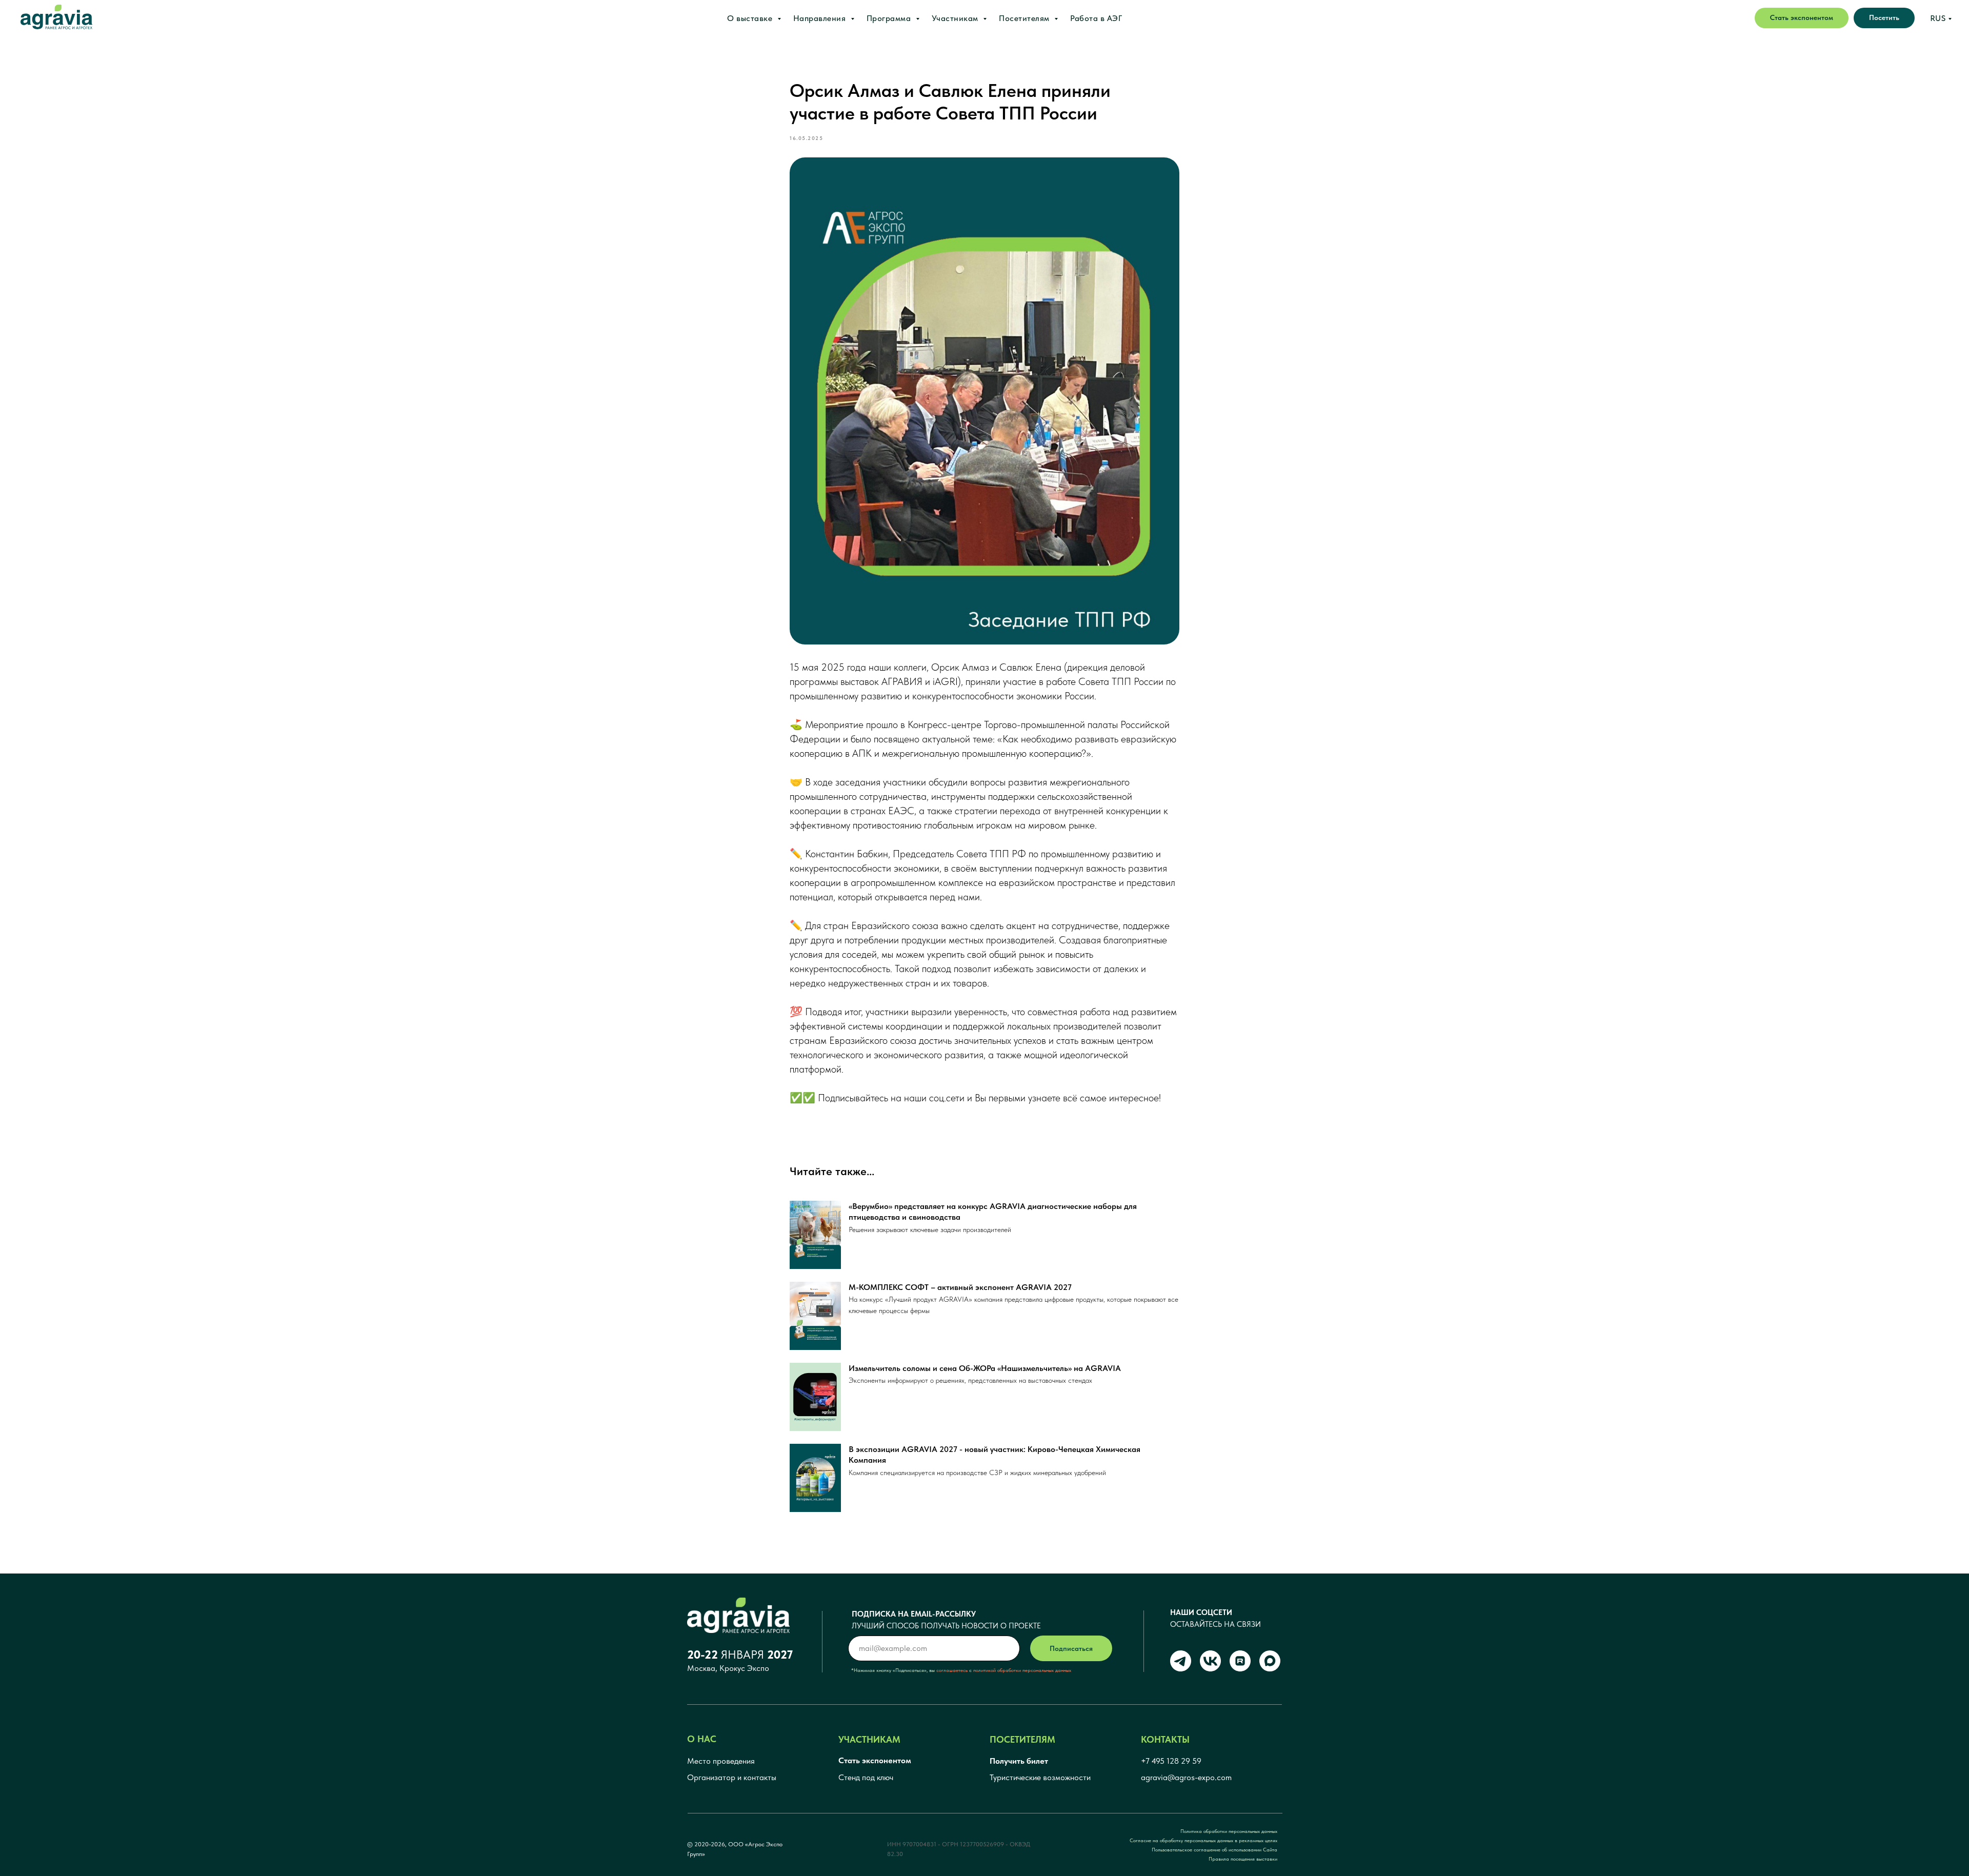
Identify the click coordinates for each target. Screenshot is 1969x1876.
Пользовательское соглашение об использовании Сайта (1214, 1849)
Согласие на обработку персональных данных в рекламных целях (1203, 1840)
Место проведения (721, 1761)
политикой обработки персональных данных (1022, 1670)
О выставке (751, 18)
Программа (890, 18)
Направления (821, 18)
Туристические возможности (1040, 1777)
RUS (1938, 18)
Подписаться (1071, 1648)
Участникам (956, 18)
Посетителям (1025, 18)
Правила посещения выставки (1243, 1859)
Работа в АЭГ (1096, 18)
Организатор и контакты (732, 1777)
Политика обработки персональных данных (1229, 1831)
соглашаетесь (952, 1670)
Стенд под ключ (866, 1777)
